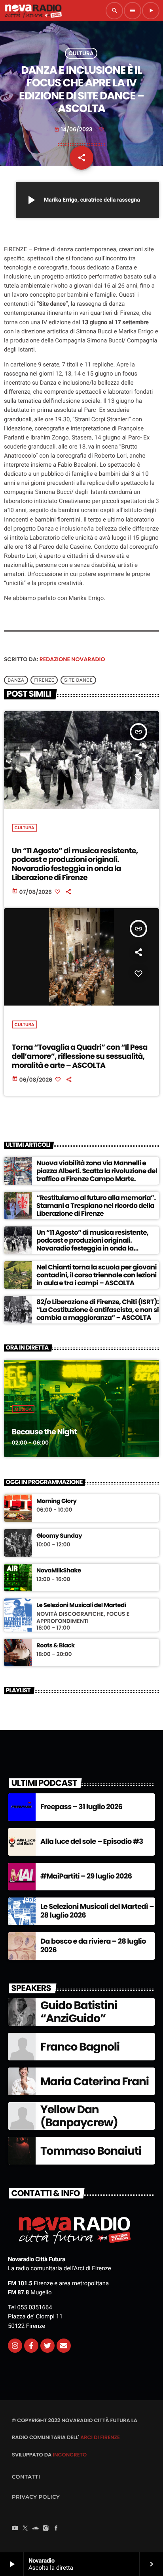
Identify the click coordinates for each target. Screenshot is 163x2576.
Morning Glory (56, 1501)
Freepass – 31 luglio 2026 (81, 1807)
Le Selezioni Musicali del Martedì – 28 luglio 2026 (97, 1911)
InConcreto (70, 2455)
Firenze (44, 680)
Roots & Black (56, 1646)
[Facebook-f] (31, 2346)
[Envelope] (64, 2346)
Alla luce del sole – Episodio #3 (92, 1842)
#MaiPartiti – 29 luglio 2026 (86, 1876)
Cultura (81, 53)
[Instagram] (15, 2346)
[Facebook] (56, 2529)
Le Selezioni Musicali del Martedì (81, 1606)
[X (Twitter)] (25, 2529)
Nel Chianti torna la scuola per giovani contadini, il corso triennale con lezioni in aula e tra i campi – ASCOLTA (97, 1275)
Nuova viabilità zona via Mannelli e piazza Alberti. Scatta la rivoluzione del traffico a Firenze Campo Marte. (97, 1171)
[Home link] (33, 11)
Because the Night (44, 1432)
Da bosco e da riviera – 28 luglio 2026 (93, 1946)
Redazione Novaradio (72, 659)
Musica (23, 1409)
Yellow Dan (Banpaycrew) (79, 2116)
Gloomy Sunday (59, 1536)
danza (16, 680)
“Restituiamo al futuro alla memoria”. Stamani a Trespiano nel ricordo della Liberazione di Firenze (96, 1206)
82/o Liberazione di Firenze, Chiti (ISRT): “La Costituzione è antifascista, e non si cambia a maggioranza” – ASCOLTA (98, 1310)
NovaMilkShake (59, 1571)
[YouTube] (15, 2529)
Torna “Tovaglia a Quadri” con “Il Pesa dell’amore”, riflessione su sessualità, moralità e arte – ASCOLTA (80, 1056)
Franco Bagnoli (80, 2047)
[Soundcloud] (36, 2529)
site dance (78, 680)
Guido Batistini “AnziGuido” (79, 2012)
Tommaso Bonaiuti (91, 2151)
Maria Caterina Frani (95, 2082)
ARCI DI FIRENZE (100, 2437)
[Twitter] (47, 2346)
